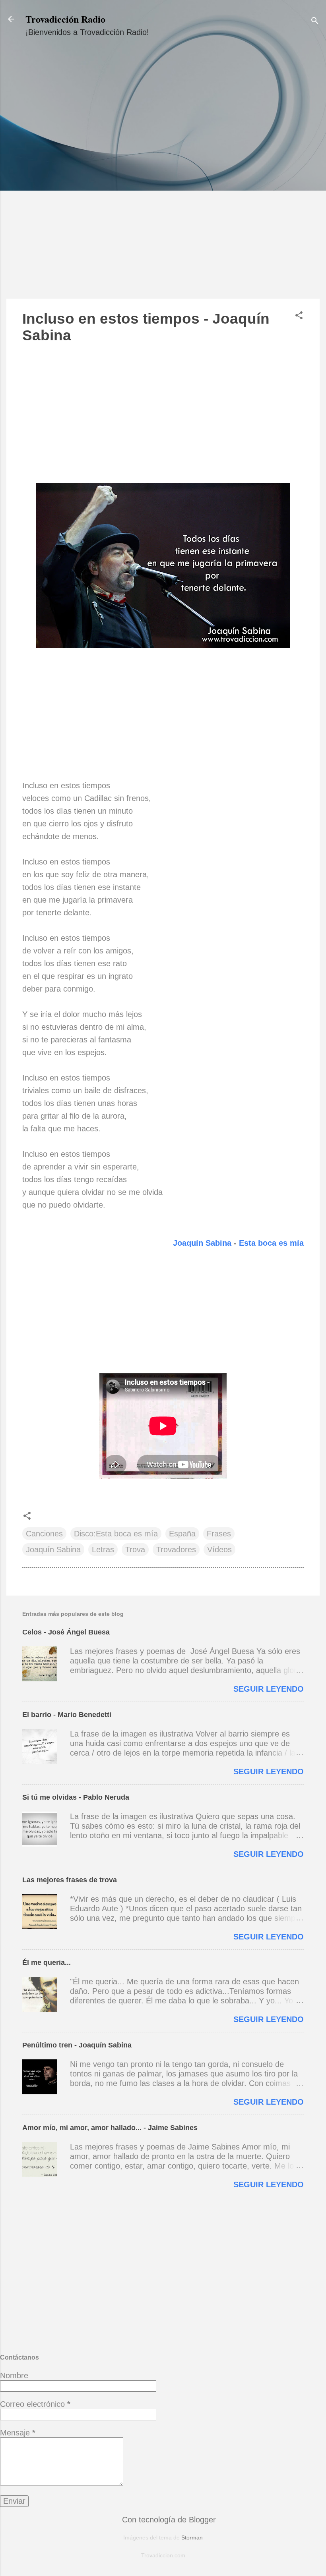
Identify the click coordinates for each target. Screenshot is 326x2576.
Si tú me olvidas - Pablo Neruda (76, 1797)
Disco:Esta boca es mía (116, 1534)
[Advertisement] (163, 175)
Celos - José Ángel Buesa (66, 1632)
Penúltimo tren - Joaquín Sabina (77, 2045)
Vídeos (219, 1549)
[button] (299, 316)
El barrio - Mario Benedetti (67, 1715)
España (182, 1534)
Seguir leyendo (269, 1689)
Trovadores (176, 1549)
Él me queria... (47, 1962)
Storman (192, 2537)
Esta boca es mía (271, 1243)
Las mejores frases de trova (70, 1880)
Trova (135, 1549)
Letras (103, 1549)
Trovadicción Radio (65, 19)
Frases (219, 1534)
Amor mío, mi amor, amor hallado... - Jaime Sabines (110, 2128)
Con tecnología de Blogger (168, 2520)
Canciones (44, 1534)
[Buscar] (315, 22)
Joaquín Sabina (203, 1243)
